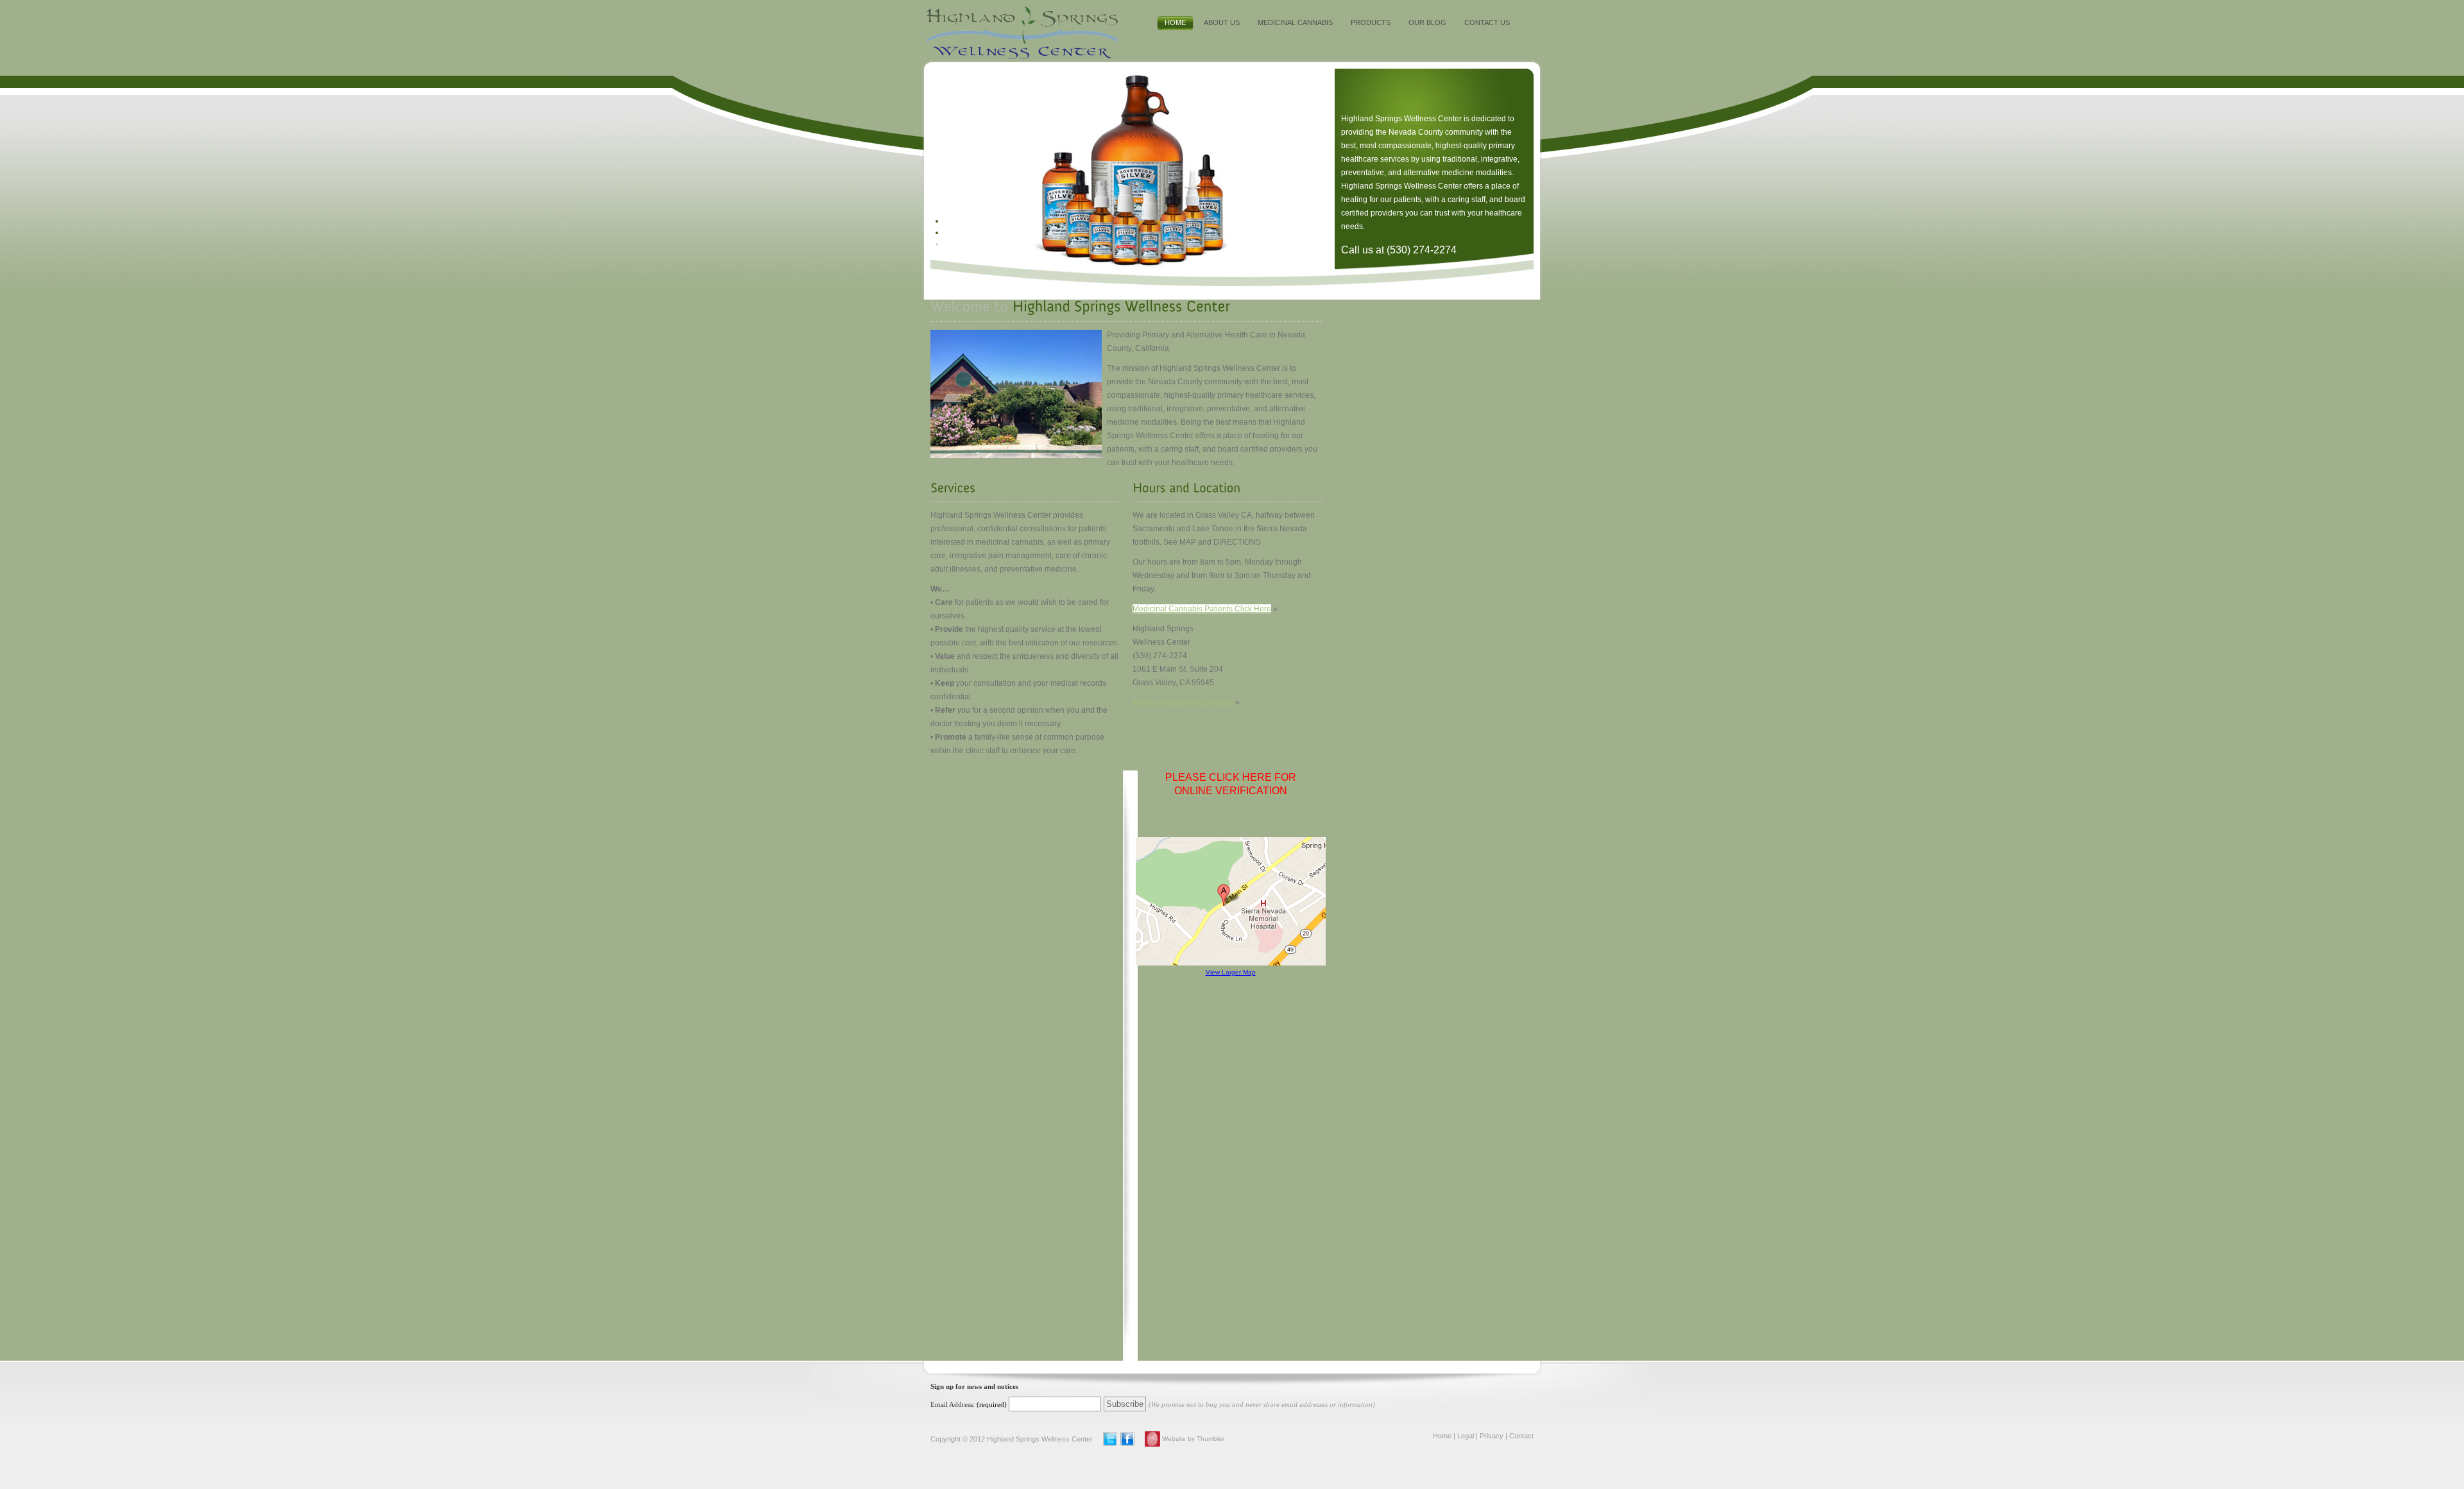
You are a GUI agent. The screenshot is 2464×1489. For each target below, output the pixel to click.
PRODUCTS (1371, 22)
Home (1442, 1436)
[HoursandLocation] (1186, 488)
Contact (1521, 1436)
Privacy (1492, 1436)
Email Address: (953, 1404)
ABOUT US (1222, 22)
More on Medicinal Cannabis (1183, 702)
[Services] (953, 488)
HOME (1175, 22)
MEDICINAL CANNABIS (1295, 22)
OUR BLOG (1427, 22)
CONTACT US (1487, 22)
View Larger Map (1231, 972)
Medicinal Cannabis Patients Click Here (1202, 609)
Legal (1466, 1436)
